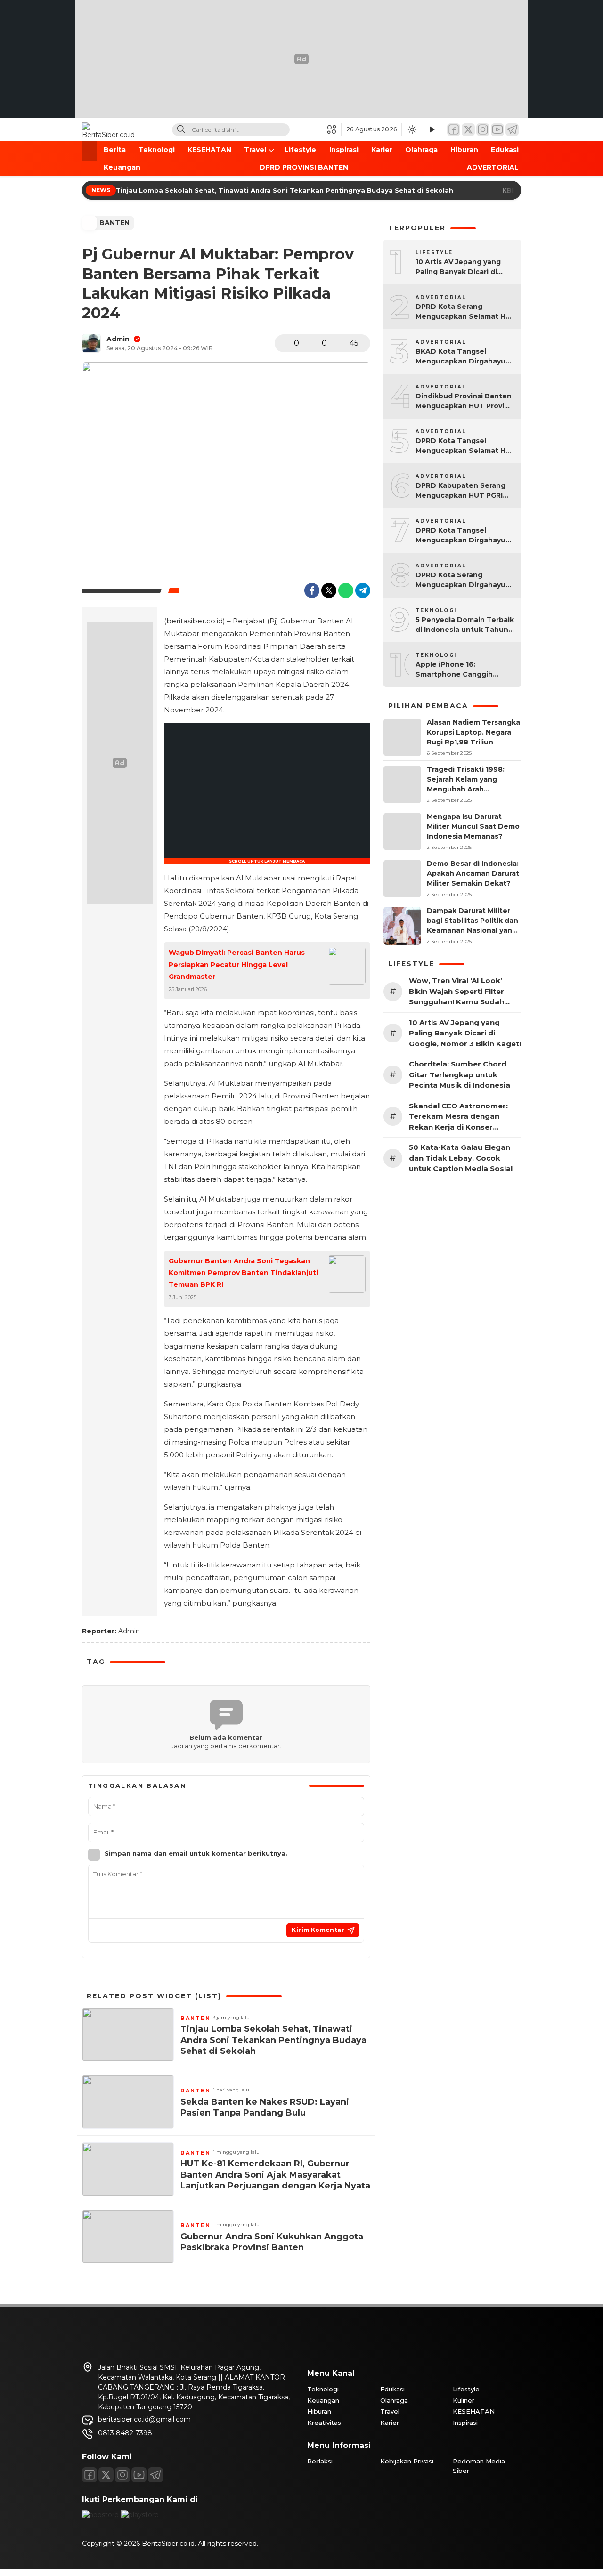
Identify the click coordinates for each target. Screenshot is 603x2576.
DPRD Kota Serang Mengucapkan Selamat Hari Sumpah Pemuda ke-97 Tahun (465, 312)
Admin (118, 339)
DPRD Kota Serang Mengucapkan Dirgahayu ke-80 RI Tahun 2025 (460, 580)
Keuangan (122, 167)
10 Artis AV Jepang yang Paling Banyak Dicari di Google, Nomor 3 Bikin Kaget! (458, 267)
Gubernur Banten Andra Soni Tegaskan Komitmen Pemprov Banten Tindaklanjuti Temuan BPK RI (243, 1273)
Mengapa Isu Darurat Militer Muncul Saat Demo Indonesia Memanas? (473, 826)
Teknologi (157, 150)
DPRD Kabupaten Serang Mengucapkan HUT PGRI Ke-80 (460, 491)
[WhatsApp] (346, 590)
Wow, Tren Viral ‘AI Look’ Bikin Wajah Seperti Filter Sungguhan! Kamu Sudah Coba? (456, 992)
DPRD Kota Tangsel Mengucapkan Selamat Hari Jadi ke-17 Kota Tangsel (465, 446)
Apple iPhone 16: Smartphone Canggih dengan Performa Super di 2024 (463, 670)
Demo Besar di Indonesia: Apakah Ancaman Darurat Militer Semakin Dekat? (473, 873)
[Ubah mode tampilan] (411, 129)
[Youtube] (139, 2475)
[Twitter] (468, 130)
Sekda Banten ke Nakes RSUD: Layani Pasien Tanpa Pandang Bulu (265, 2107)
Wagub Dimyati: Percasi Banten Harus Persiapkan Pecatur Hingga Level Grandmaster (237, 964)
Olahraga (421, 150)
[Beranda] (89, 151)
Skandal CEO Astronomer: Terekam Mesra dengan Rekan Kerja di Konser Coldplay (458, 1117)
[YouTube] (497, 130)
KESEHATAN (209, 150)
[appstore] (100, 2515)
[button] (334, 129)
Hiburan (464, 150)
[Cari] (181, 130)
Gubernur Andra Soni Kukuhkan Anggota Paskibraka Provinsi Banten (272, 2242)
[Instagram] (483, 130)
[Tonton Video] (432, 130)
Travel (255, 150)
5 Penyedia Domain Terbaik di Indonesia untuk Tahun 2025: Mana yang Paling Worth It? (465, 625)
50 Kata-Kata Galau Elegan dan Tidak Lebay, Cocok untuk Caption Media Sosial (461, 1158)
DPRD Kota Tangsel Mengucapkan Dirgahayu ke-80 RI (460, 536)
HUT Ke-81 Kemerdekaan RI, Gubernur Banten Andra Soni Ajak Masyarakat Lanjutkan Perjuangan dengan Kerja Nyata (275, 2175)
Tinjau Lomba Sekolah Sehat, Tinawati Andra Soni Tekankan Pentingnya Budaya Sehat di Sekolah (285, 190)
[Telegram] (512, 130)
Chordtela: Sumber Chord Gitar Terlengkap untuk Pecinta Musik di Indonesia (460, 1074)
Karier (382, 150)
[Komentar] (312, 343)
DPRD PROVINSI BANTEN (304, 167)
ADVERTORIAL (493, 167)
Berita (115, 150)
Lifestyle (300, 150)
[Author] (91, 343)
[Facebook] (454, 130)
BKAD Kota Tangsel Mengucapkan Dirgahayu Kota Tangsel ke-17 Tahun (463, 357)
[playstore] (140, 2515)
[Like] (285, 343)
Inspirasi (344, 150)
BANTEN (114, 223)
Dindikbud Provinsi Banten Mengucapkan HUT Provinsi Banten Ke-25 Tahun (465, 401)
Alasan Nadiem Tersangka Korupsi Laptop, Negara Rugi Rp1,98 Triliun (473, 732)
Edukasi (505, 150)
